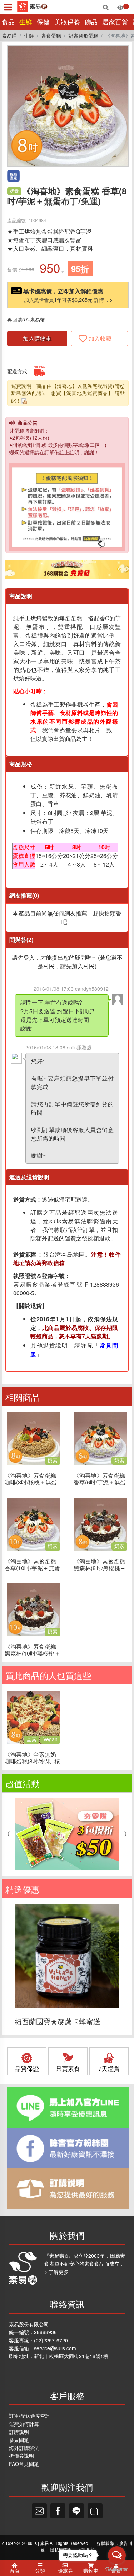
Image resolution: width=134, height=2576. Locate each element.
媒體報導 (105, 2543)
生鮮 (26, 22)
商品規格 (21, 764)
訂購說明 (19, 2432)
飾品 (91, 22)
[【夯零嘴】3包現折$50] (67, 1834)
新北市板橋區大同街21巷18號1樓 (71, 2356)
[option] (67, 1834)
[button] (121, 53)
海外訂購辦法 (24, 2448)
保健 (43, 22)
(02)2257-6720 (51, 2340)
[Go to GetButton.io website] (117, 2569)
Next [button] (127, 1834)
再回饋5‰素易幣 (26, 319)
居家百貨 (115, 22)
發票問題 (19, 2440)
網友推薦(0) (24, 895)
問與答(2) (21, 940)
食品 (8, 22)
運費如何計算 (24, 2424)
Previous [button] (7, 1834)
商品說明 (21, 596)
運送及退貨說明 (29, 1177)
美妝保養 (67, 22)
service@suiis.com (55, 2348)
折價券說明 (21, 2456)
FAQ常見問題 (24, 2464)
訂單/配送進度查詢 (30, 2416)
